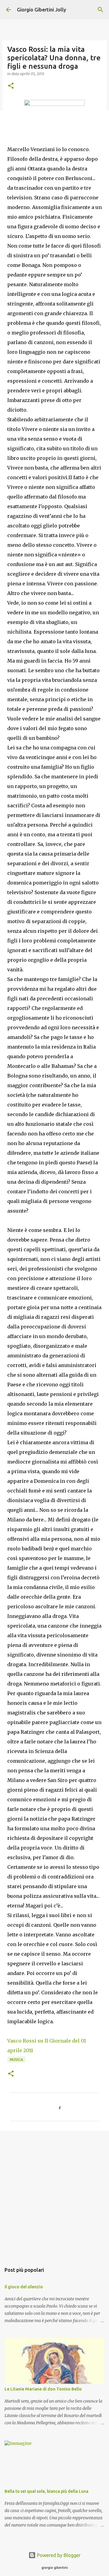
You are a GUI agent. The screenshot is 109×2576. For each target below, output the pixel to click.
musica (16, 2060)
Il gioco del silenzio (24, 2287)
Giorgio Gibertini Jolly (41, 10)
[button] (11, 86)
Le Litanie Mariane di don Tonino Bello (43, 2389)
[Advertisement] (54, 2194)
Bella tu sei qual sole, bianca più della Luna (46, 2491)
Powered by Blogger (58, 2555)
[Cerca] (101, 10)
